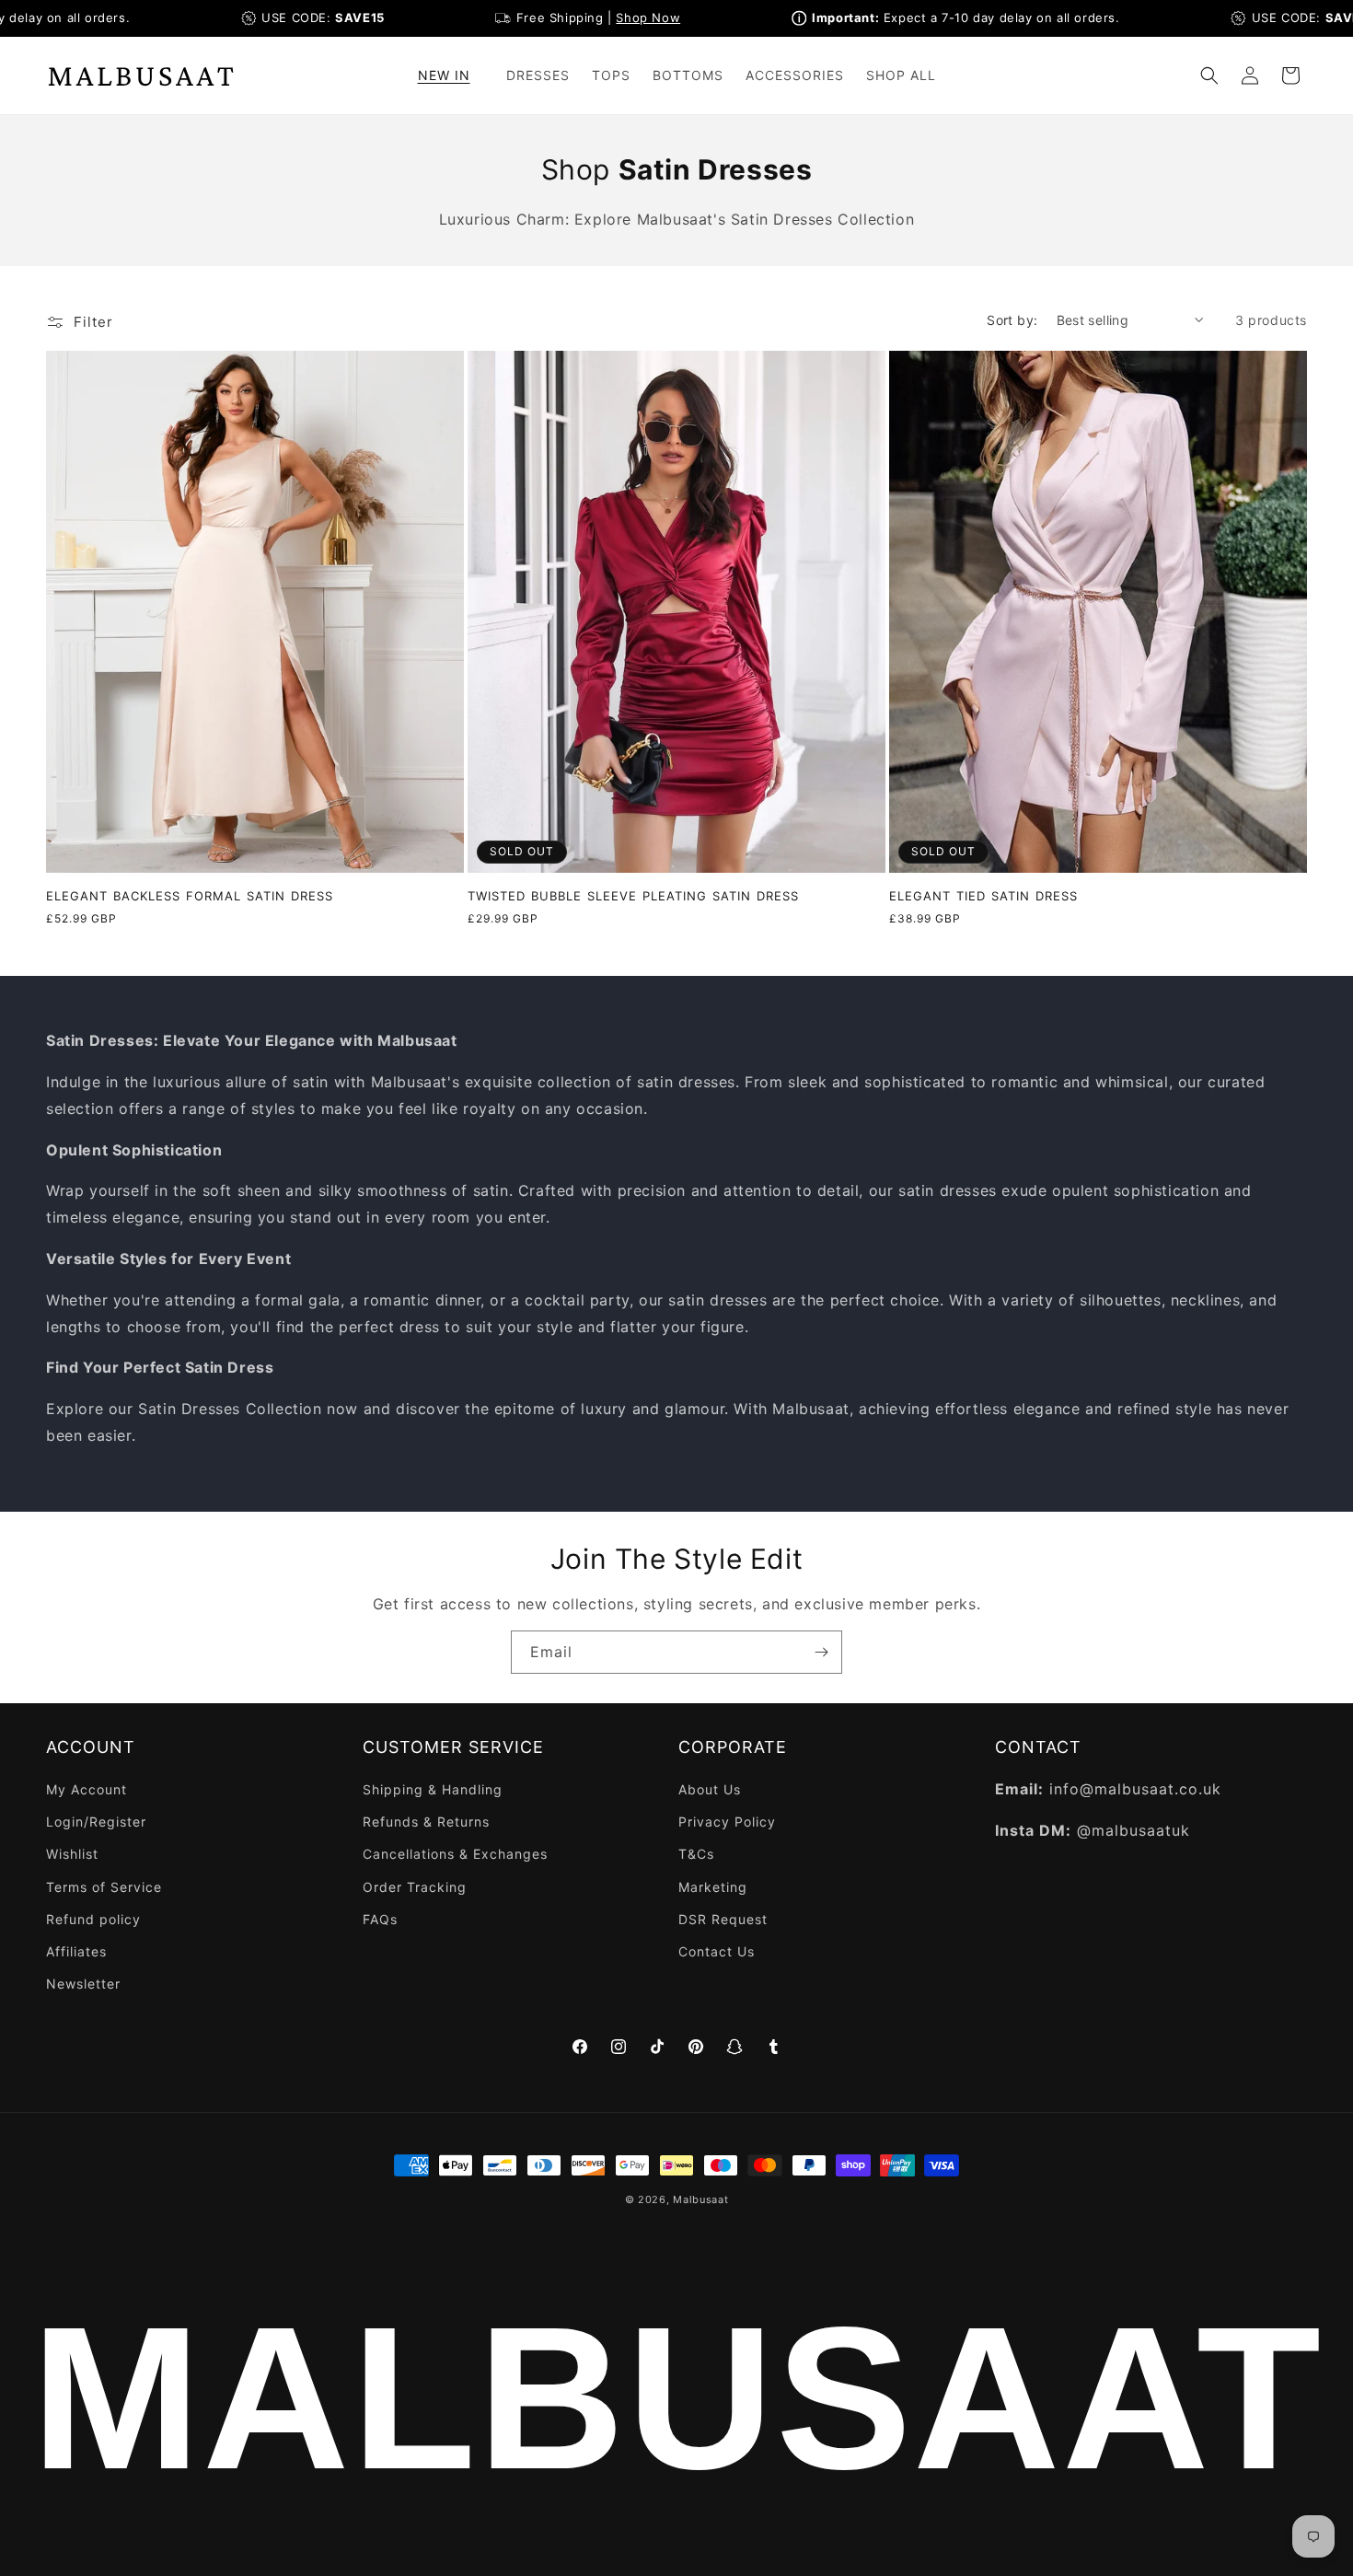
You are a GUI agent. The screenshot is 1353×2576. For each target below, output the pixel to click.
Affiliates (76, 1951)
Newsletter (83, 1984)
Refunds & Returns (426, 1822)
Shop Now (609, 17)
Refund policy (93, 1919)
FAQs (380, 1919)
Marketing (713, 1887)
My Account (87, 1789)
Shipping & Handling (433, 1789)
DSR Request (723, 1919)
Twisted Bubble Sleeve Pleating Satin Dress (633, 896)
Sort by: (1012, 320)
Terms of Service (104, 1887)
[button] (451, 75)
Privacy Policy (727, 1822)
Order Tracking (415, 1887)
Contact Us (717, 1951)
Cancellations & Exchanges (455, 1854)
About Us (710, 1789)
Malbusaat (700, 2199)
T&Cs (696, 1854)
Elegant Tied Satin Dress (983, 896)
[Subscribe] (821, 1652)
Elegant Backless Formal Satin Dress (190, 896)
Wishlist (72, 1854)
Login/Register (96, 1822)
